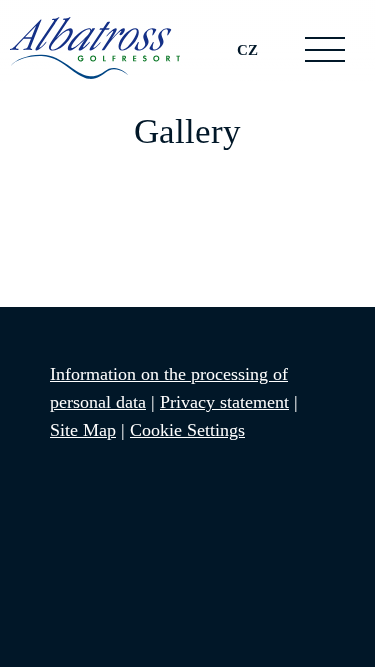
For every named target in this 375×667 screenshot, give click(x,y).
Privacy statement (224, 402)
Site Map (83, 430)
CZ (247, 49)
